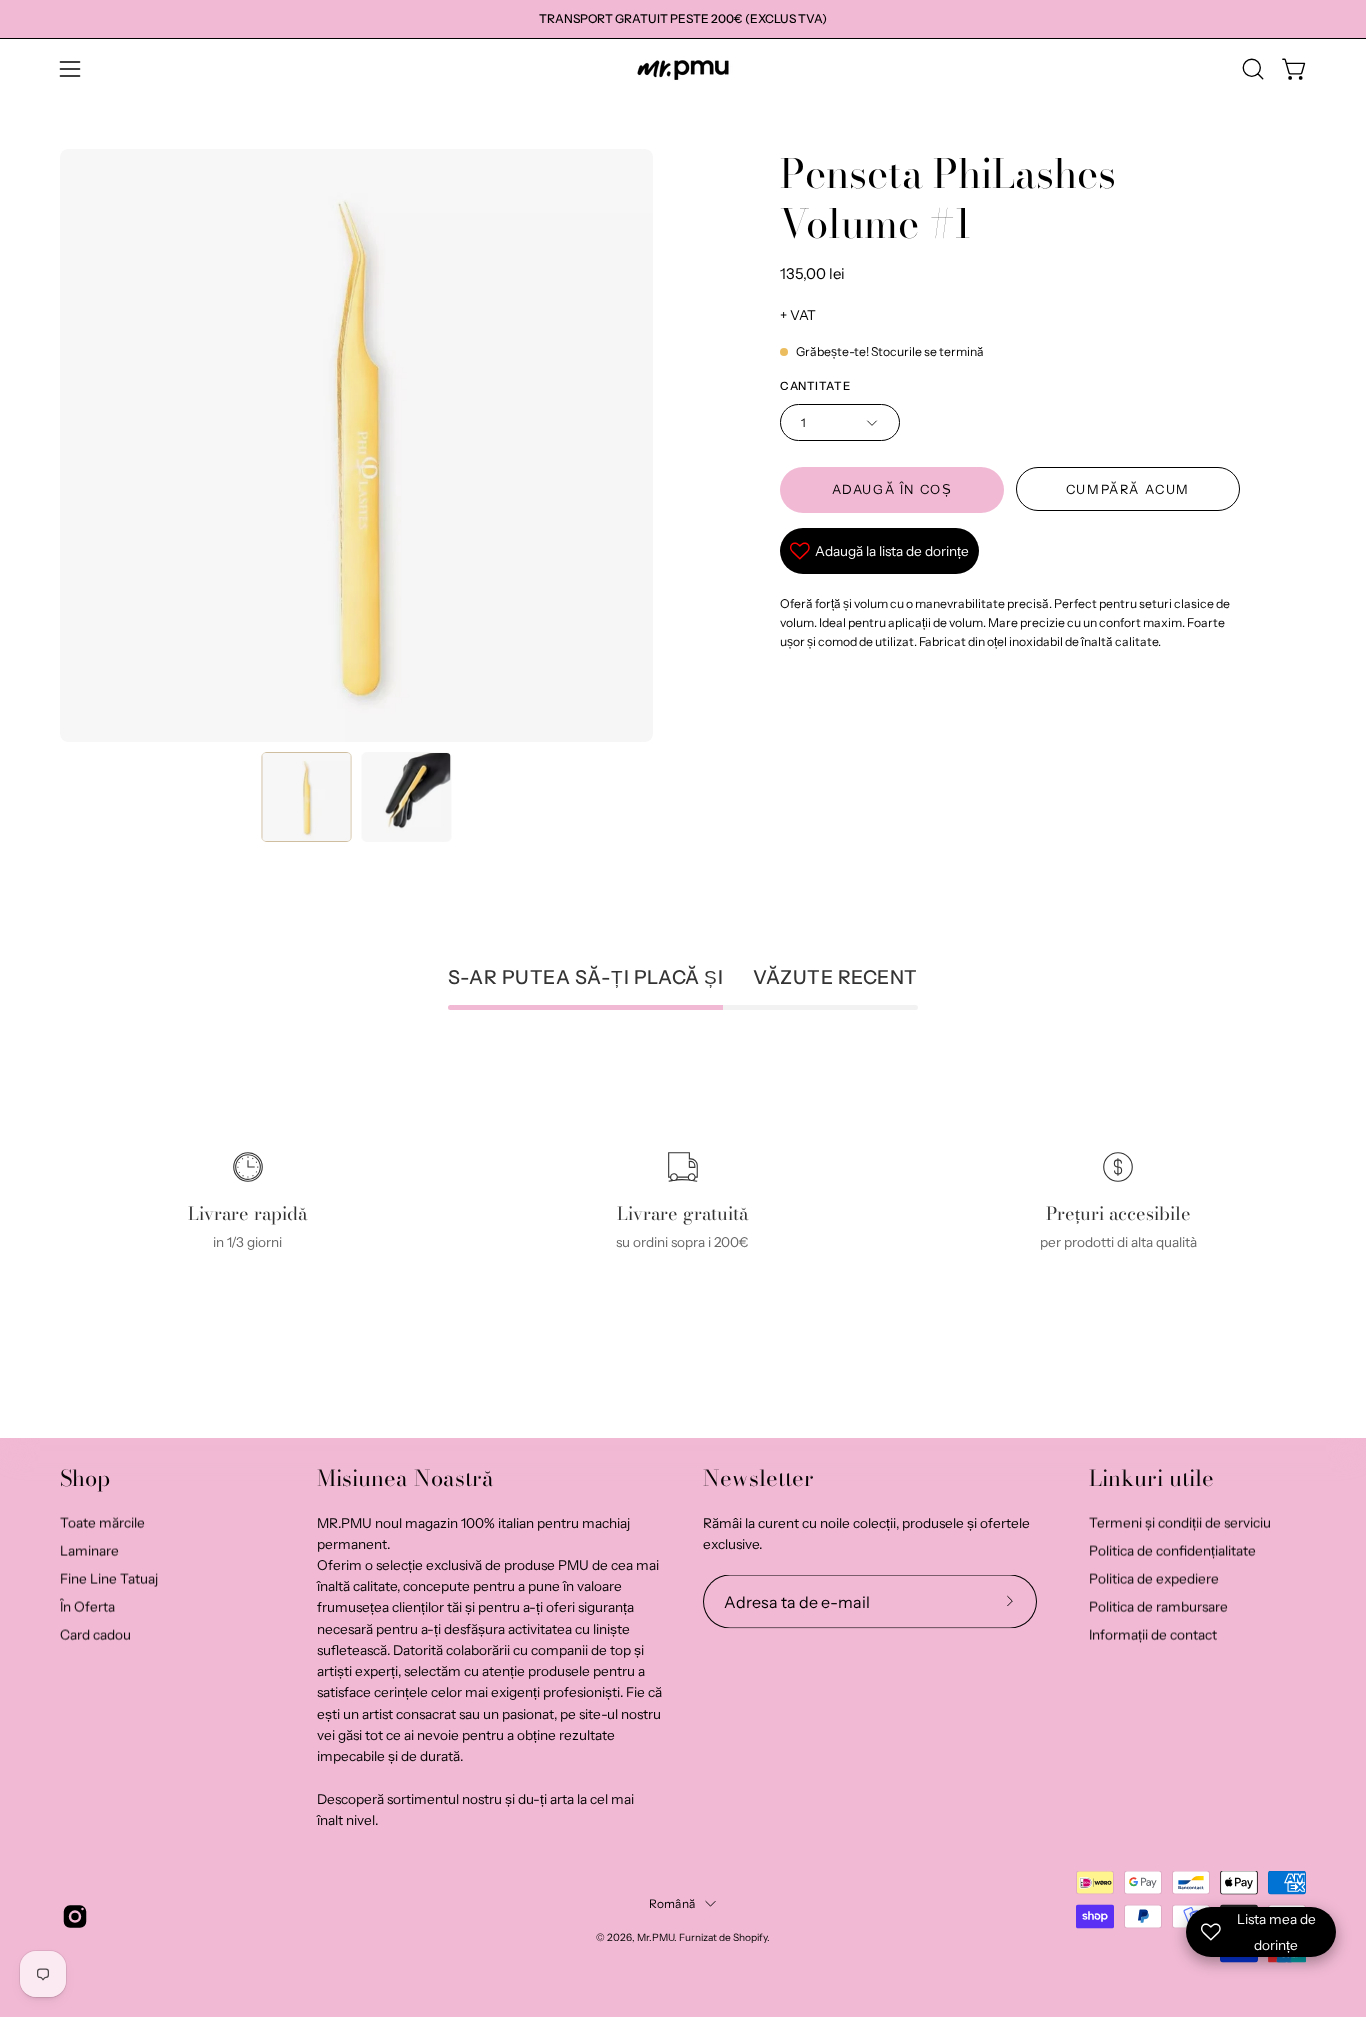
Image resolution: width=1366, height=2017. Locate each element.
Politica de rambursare (1158, 1606)
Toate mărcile (102, 1522)
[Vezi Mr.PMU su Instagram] (75, 1917)
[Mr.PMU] (683, 69)
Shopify (750, 1936)
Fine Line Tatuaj (109, 1578)
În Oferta (87, 1606)
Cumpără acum (1127, 489)
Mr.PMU (655, 1936)
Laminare (89, 1550)
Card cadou (95, 1634)
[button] (1253, 69)
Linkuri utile (1151, 1479)
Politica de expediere (1154, 1578)
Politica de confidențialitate (1172, 1550)
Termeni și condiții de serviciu (1180, 1522)
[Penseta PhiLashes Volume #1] (307, 797)
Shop (85, 1479)
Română (672, 1903)
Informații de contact (1153, 1634)
